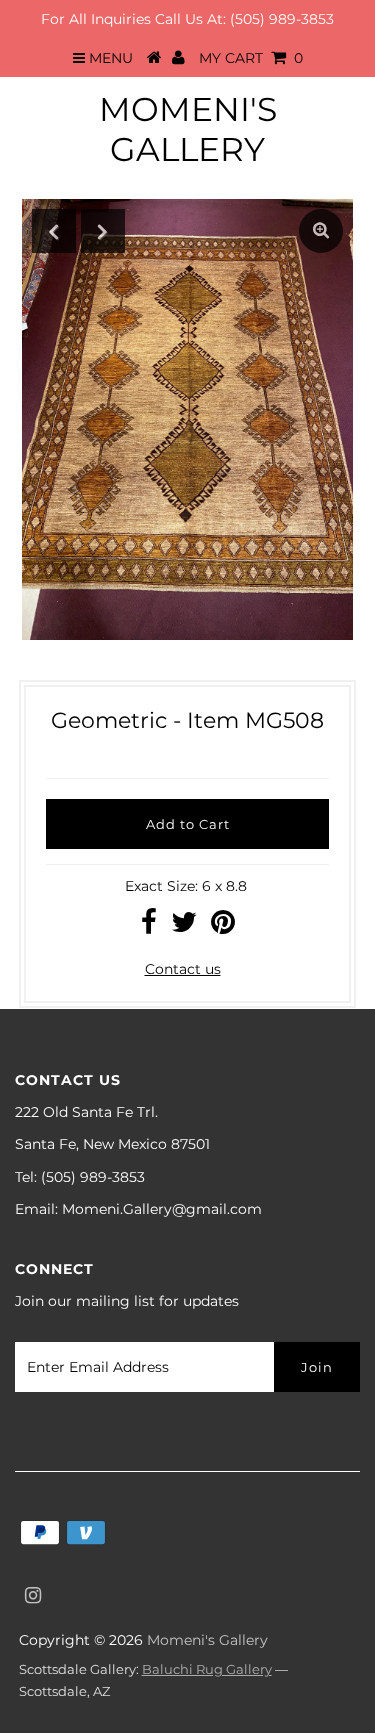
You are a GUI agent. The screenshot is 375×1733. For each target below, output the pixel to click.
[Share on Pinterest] (223, 927)
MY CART (251, 58)
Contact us (183, 969)
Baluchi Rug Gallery (207, 1669)
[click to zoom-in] (321, 231)
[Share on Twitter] (184, 927)
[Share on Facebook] (149, 927)
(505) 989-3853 (282, 19)
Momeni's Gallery (188, 129)
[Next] (103, 231)
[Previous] (54, 231)
